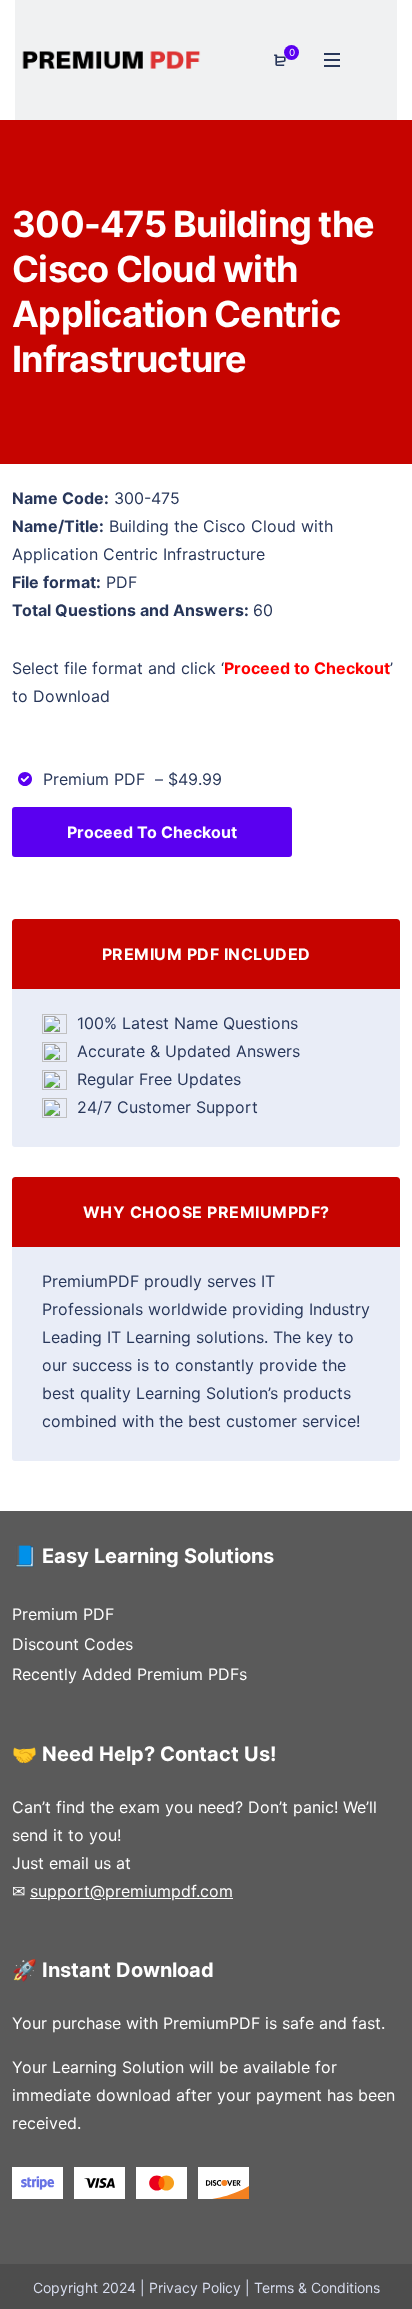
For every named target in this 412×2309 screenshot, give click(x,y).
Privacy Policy (195, 2287)
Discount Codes (72, 1644)
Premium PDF (63, 1614)
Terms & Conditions (317, 2287)
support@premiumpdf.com (131, 1891)
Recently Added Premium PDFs (129, 1674)
